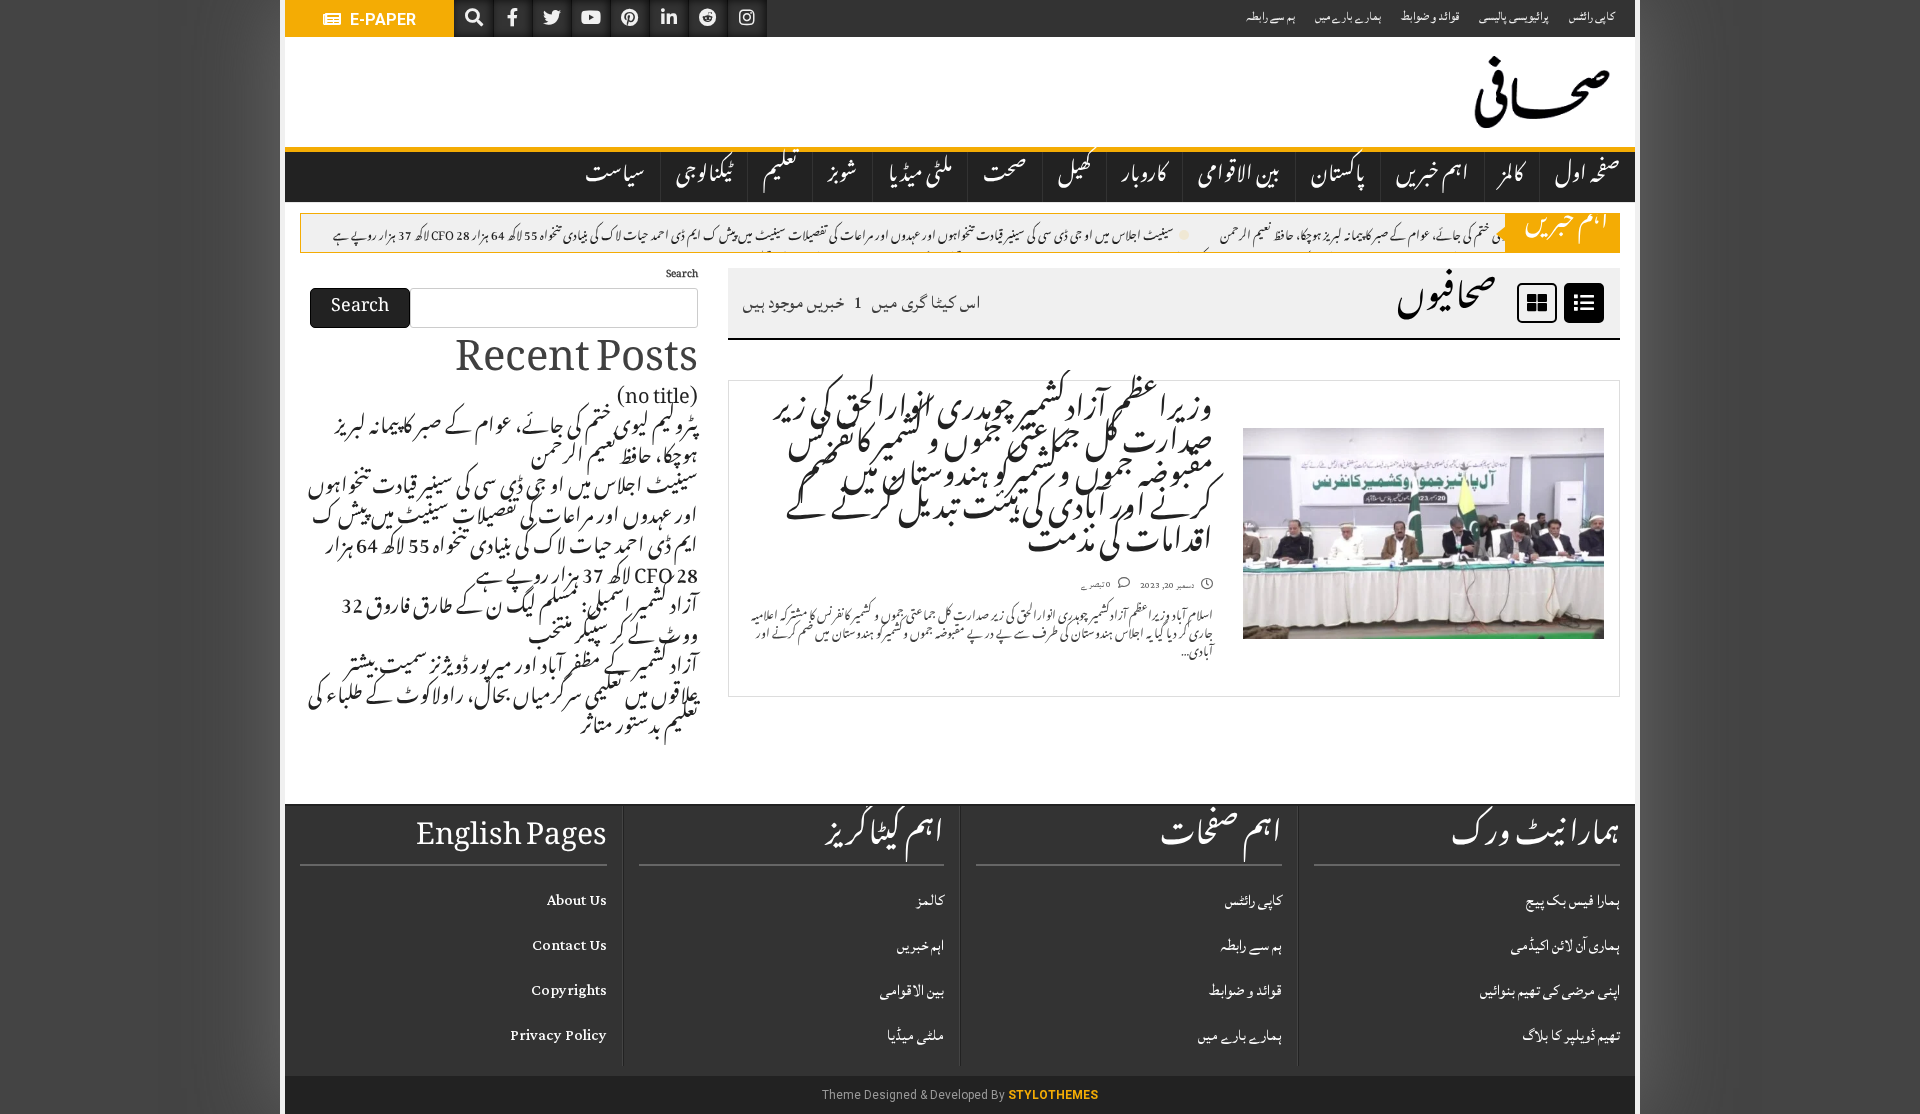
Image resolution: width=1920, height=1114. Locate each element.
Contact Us (569, 945)
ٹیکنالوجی (704, 176)
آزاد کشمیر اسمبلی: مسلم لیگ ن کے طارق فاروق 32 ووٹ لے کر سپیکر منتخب (519, 624)
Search (682, 275)
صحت (1005, 176)
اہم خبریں (1432, 176)
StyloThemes (1053, 1095)
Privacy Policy (558, 1035)
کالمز (1512, 176)
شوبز (842, 176)
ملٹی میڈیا (920, 176)
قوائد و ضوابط (1430, 16)
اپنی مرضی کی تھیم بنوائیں (1550, 990)
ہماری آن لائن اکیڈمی (1565, 945)
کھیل (1074, 176)
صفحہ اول (1587, 176)
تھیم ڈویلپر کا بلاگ (1571, 1035)
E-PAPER (381, 19)
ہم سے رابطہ (1270, 16)
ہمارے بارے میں (1348, 16)
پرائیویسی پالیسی (1514, 16)
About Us (577, 900)
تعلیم (780, 176)
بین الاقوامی (1239, 176)
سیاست (615, 176)
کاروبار (1144, 176)
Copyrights (569, 990)
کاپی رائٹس (1592, 16)
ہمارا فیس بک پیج (1573, 900)
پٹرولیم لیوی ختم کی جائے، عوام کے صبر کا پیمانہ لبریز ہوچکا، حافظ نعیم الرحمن (1381, 234)
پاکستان (1338, 176)
